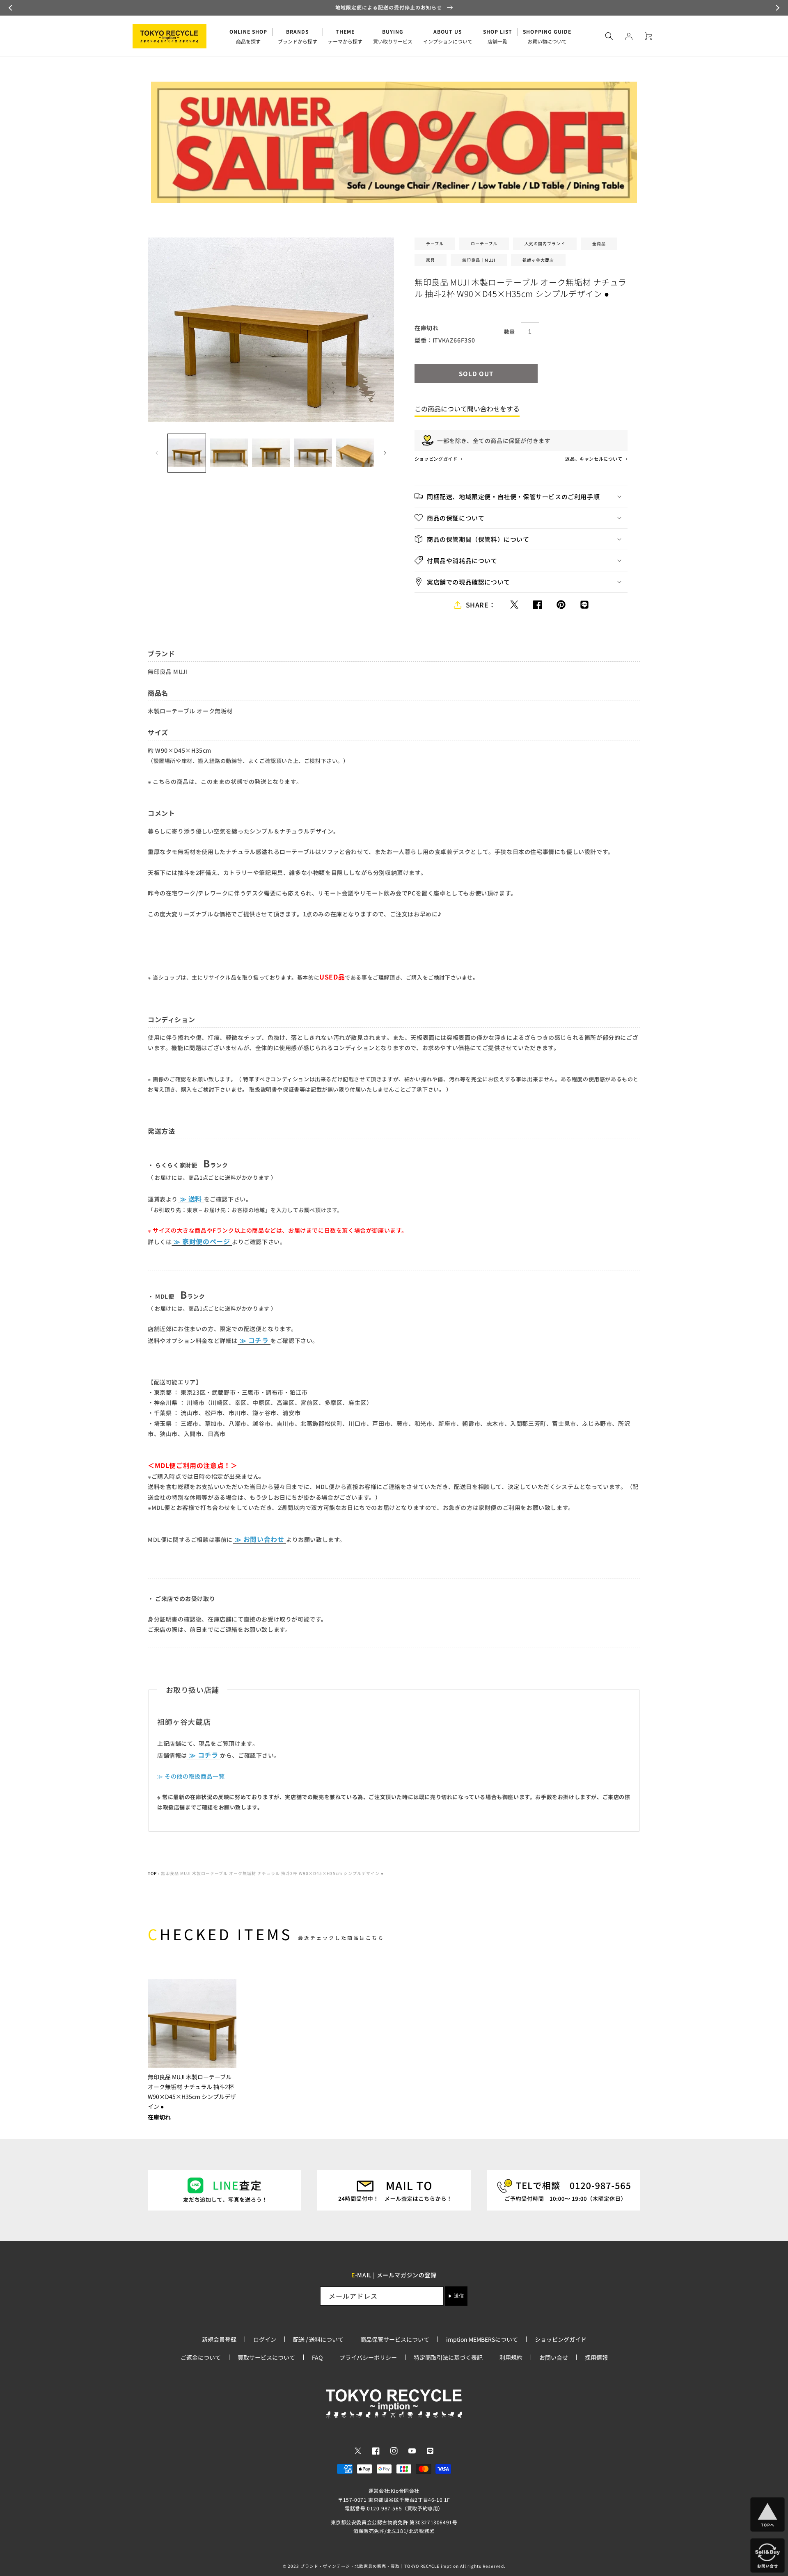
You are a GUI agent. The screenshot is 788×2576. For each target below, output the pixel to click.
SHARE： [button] (481, 605)
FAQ (317, 2357)
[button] (11, 8)
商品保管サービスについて (395, 2339)
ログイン (265, 2339)
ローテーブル (484, 243)
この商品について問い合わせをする (467, 409)
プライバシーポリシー (368, 2357)
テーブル (435, 243)
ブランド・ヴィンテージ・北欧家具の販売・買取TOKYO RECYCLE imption (380, 2566)
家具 (431, 260)
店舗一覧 (498, 36)
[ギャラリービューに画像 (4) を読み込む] (313, 453)
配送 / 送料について (318, 2339)
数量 (510, 332)
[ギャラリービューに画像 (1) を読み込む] (187, 453)
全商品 (599, 243)
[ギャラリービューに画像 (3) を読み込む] (271, 453)
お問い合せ (554, 2357)
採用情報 (596, 2357)
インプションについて (448, 36)
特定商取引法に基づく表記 (448, 2357)
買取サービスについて (266, 2357)
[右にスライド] (385, 453)
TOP (152, 1873)
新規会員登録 (219, 2339)
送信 (459, 2296)
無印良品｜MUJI (479, 260)
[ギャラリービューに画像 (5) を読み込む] (355, 453)
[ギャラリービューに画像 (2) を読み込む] (229, 453)
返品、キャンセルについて (594, 459)
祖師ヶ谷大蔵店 (538, 260)
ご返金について (201, 2357)
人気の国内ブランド (545, 243)
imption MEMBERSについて (482, 2339)
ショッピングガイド (436, 459)
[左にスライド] (157, 453)
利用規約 (511, 2357)
